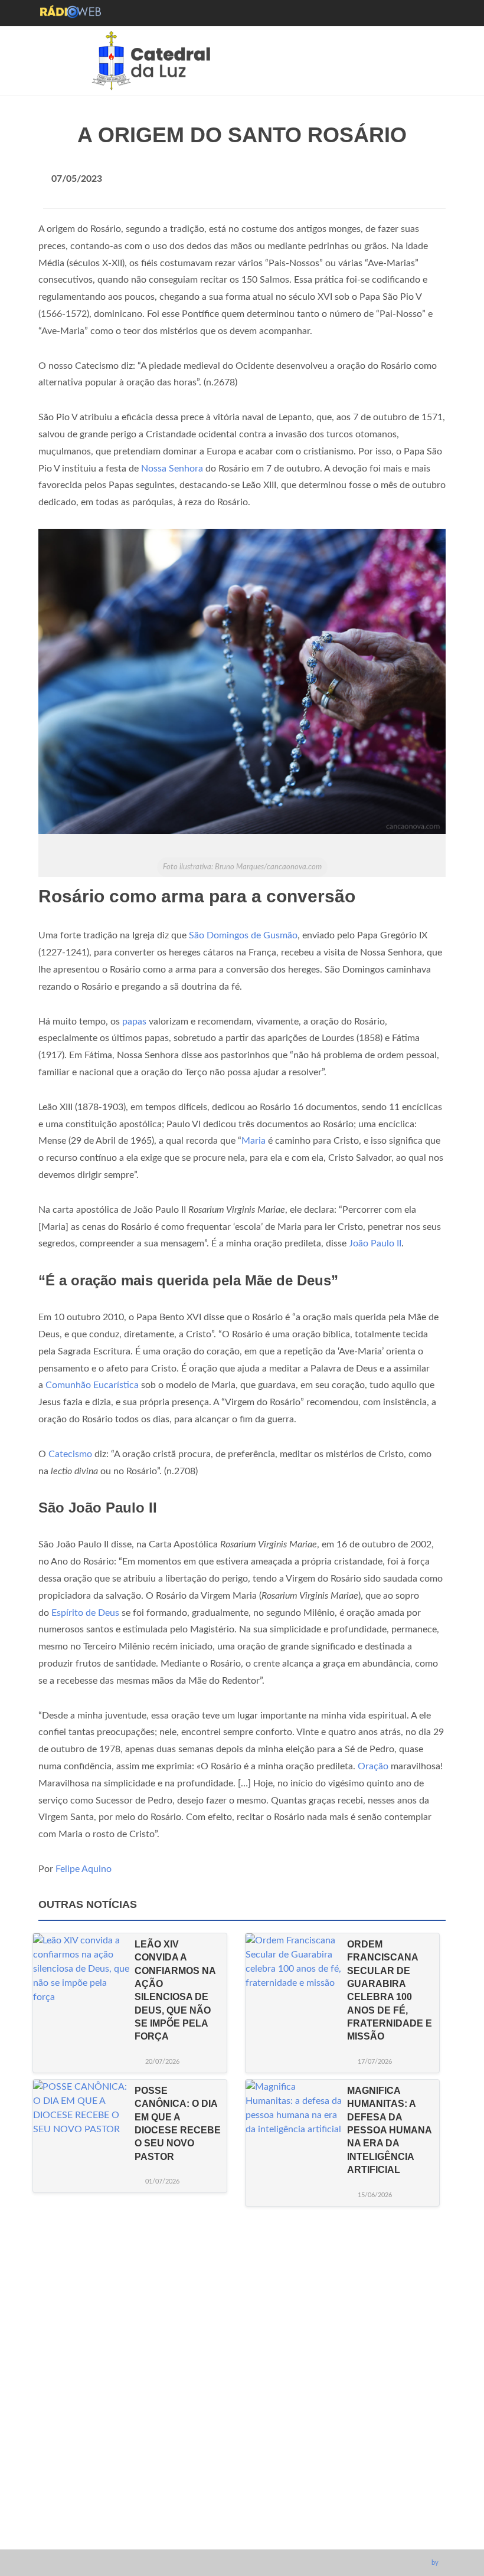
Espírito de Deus (85, 1613)
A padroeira (225, 2452)
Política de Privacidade (247, 2488)
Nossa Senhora (172, 469)
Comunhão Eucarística (92, 1385)
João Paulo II (375, 1243)
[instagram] (229, 2534)
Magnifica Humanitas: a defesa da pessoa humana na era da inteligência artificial (389, 2130)
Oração (373, 1766)
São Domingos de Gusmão (243, 935)
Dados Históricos (237, 2470)
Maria (254, 1141)
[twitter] (273, 2534)
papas (134, 1022)
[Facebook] (207, 2534)
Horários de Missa (238, 2434)
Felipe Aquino (84, 1869)
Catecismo (70, 1454)
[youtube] (251, 2534)
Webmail (220, 2506)
